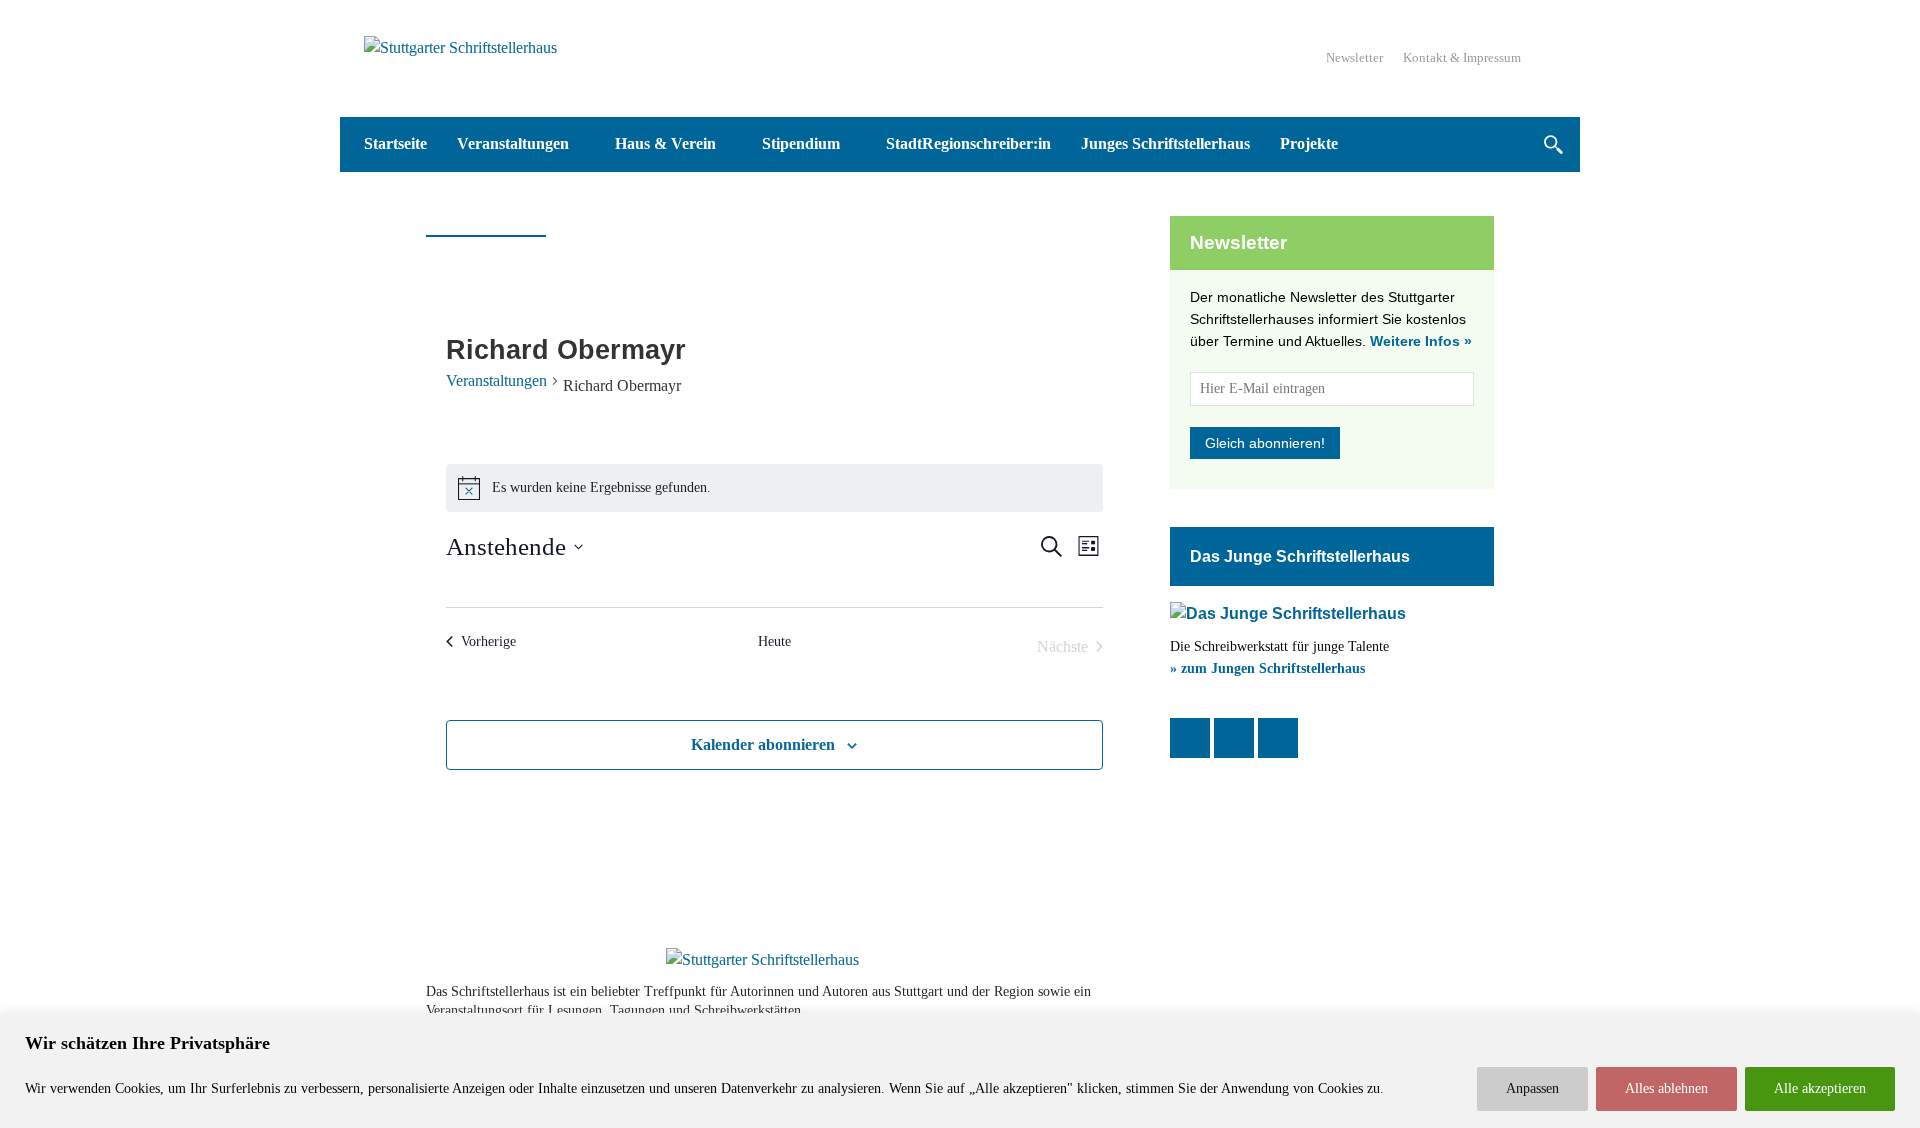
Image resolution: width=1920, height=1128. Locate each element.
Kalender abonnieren (763, 744)
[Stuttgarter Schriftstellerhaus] (762, 960)
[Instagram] (1234, 738)
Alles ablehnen (1666, 1088)
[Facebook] (1190, 738)
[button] (1552, 144)
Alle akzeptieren (1820, 1088)
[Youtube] (1422, 1001)
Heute (774, 641)
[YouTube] (1278, 738)
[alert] (774, 488)
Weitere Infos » (1421, 341)
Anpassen (1532, 1088)
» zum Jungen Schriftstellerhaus (1267, 668)
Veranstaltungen (496, 380)
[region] (960, 1070)
